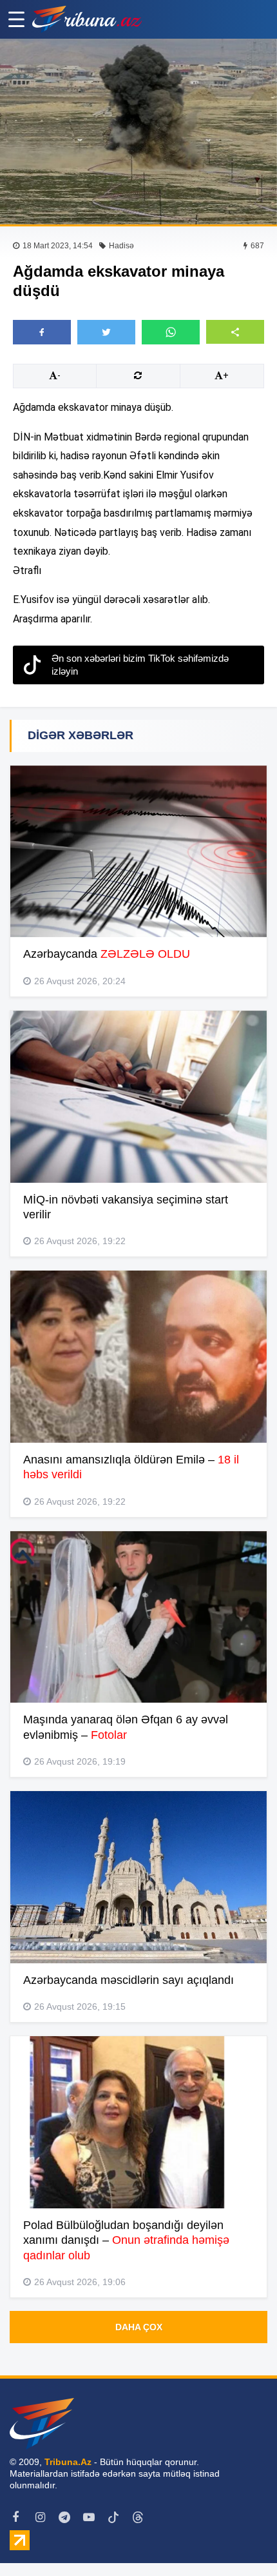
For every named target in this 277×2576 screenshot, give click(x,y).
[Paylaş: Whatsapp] (171, 332)
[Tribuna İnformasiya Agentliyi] (87, 19)
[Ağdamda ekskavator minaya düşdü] (138, 132)
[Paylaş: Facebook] (42, 332)
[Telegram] (64, 2517)
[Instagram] (40, 2517)
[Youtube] (89, 2517)
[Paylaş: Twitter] (106, 332)
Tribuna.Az (68, 2462)
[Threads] (138, 2517)
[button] (235, 332)
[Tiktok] (113, 2517)
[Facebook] (15, 2517)
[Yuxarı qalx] (241, 2540)
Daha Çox (139, 2327)
